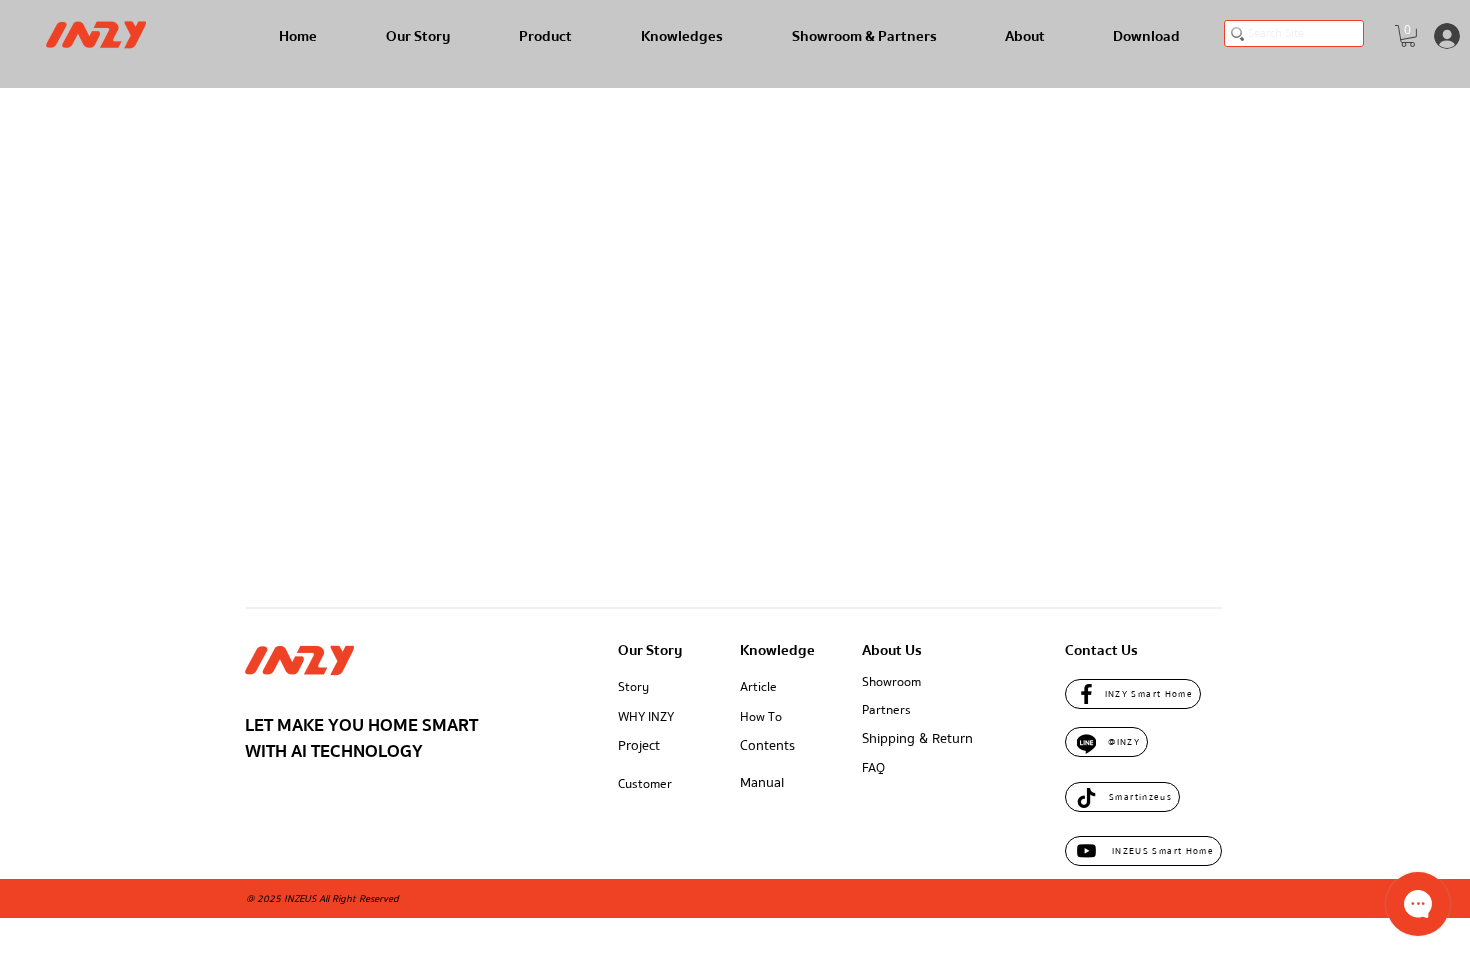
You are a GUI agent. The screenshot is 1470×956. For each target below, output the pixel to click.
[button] (1408, 36)
